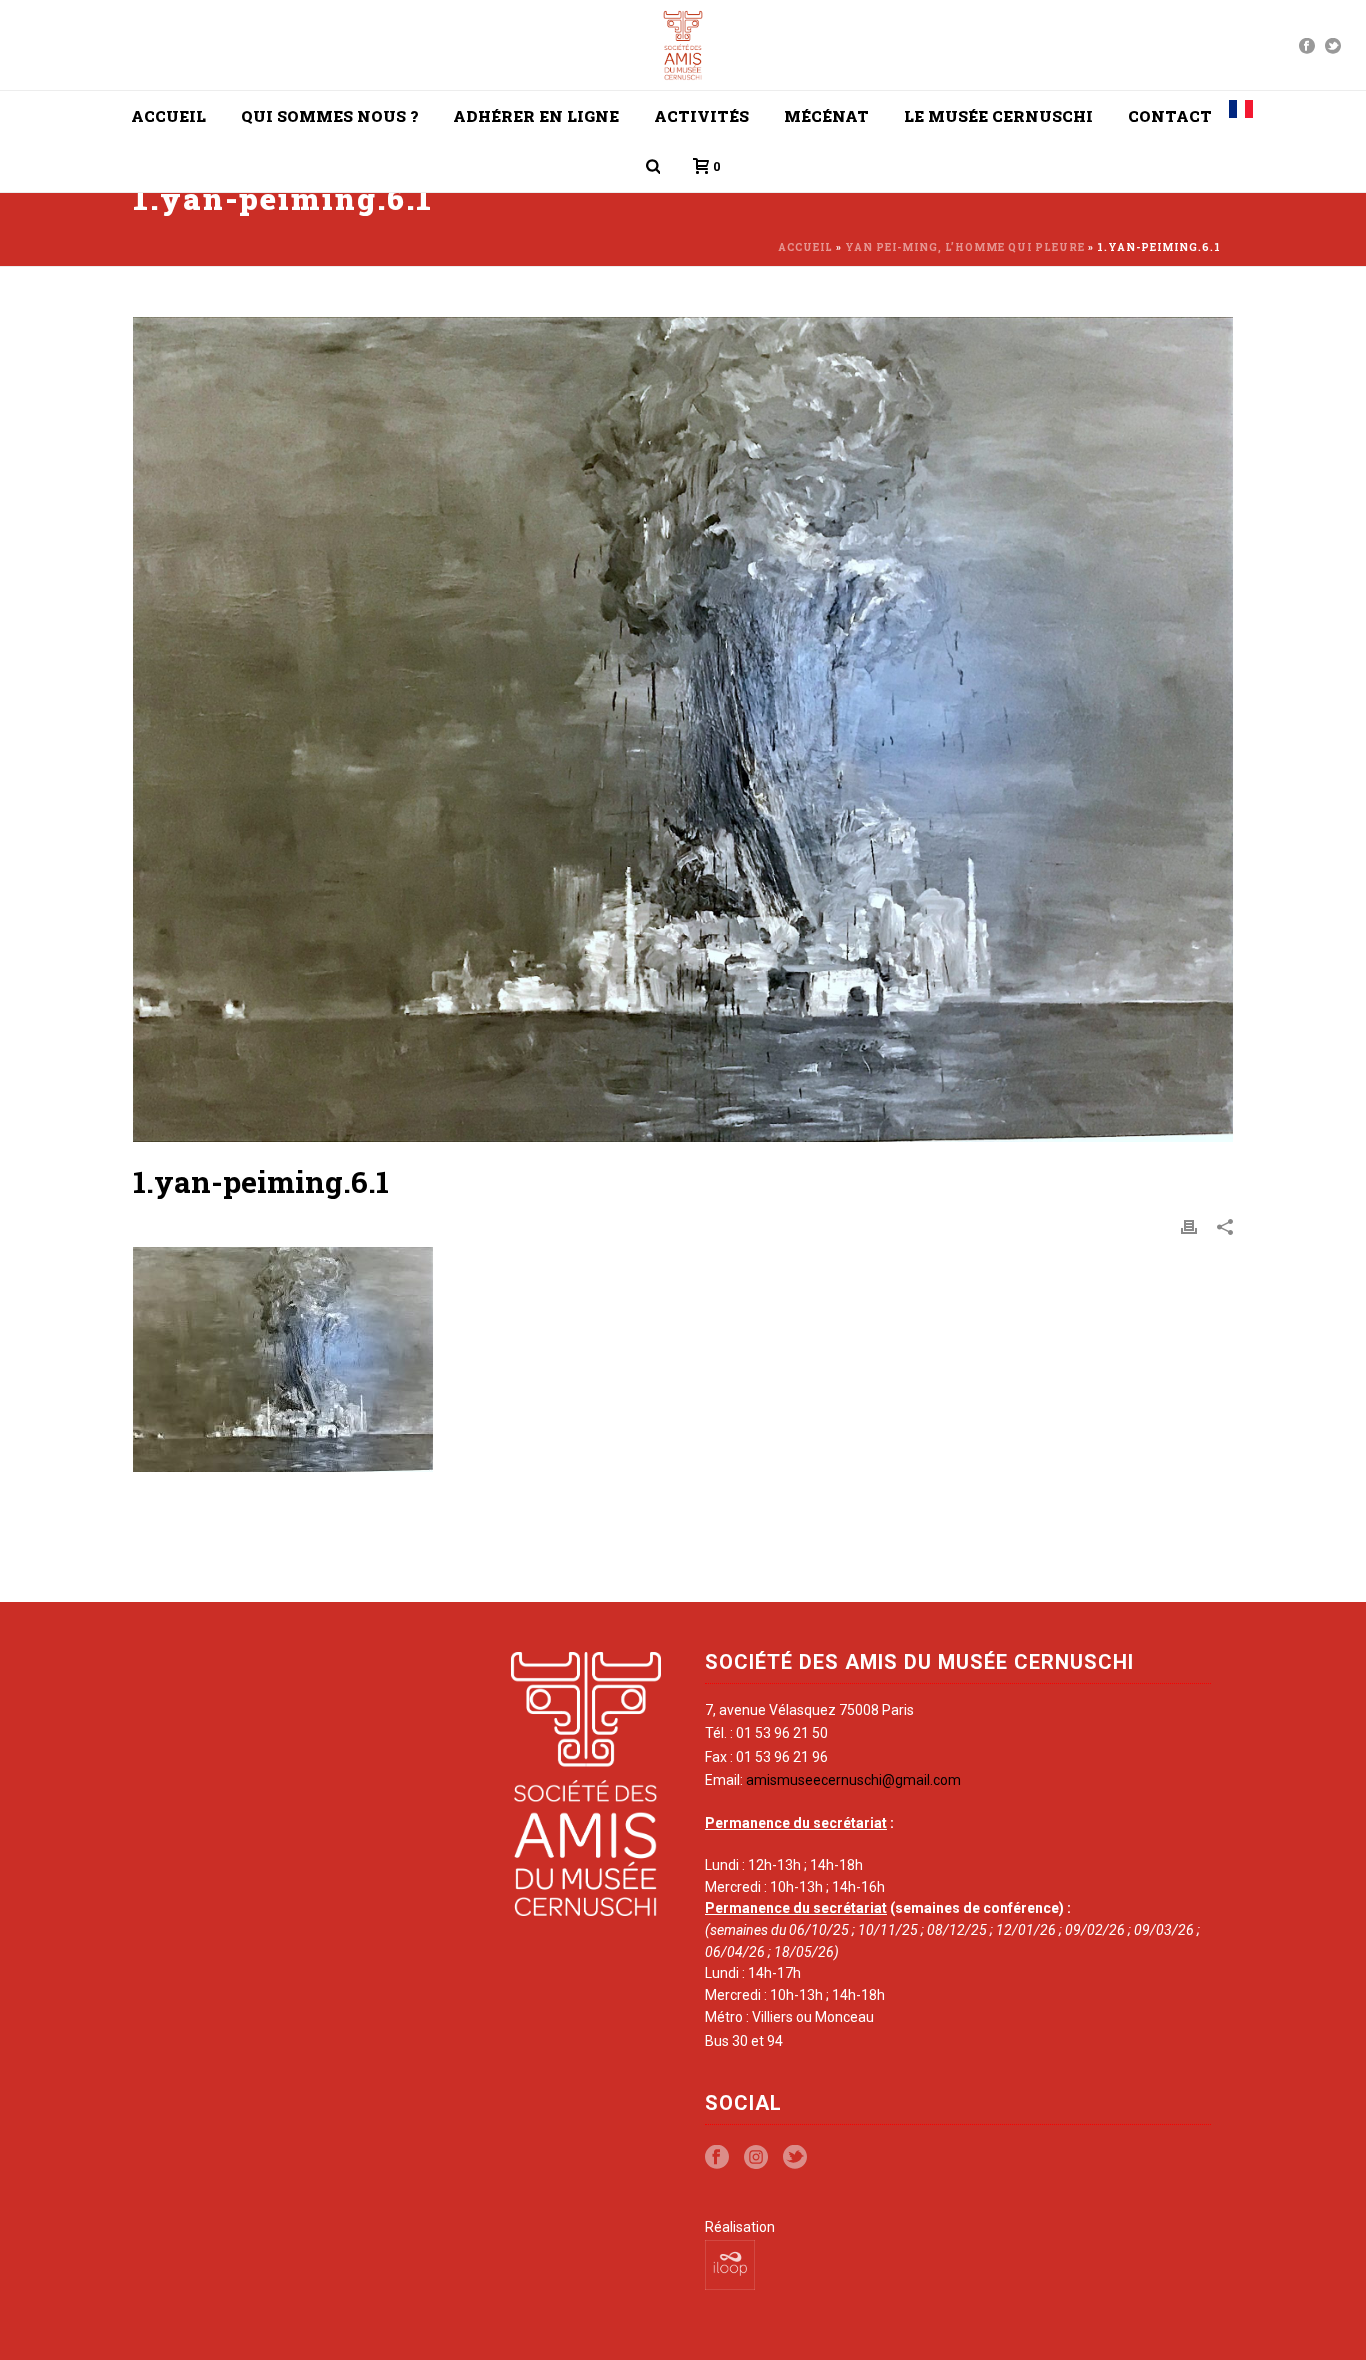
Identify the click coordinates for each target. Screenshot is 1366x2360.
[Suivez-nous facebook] (717, 2158)
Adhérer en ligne (536, 116)
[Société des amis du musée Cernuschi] (683, 45)
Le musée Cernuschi (998, 116)
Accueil (168, 116)
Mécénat (826, 116)
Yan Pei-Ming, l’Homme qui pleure (965, 247)
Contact (1170, 116)
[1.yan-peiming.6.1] (683, 729)
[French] (1241, 116)
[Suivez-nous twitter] (795, 2158)
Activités (701, 116)
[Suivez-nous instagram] (756, 2158)
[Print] (1189, 1226)
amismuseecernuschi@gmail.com (853, 1780)
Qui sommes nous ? (329, 116)
